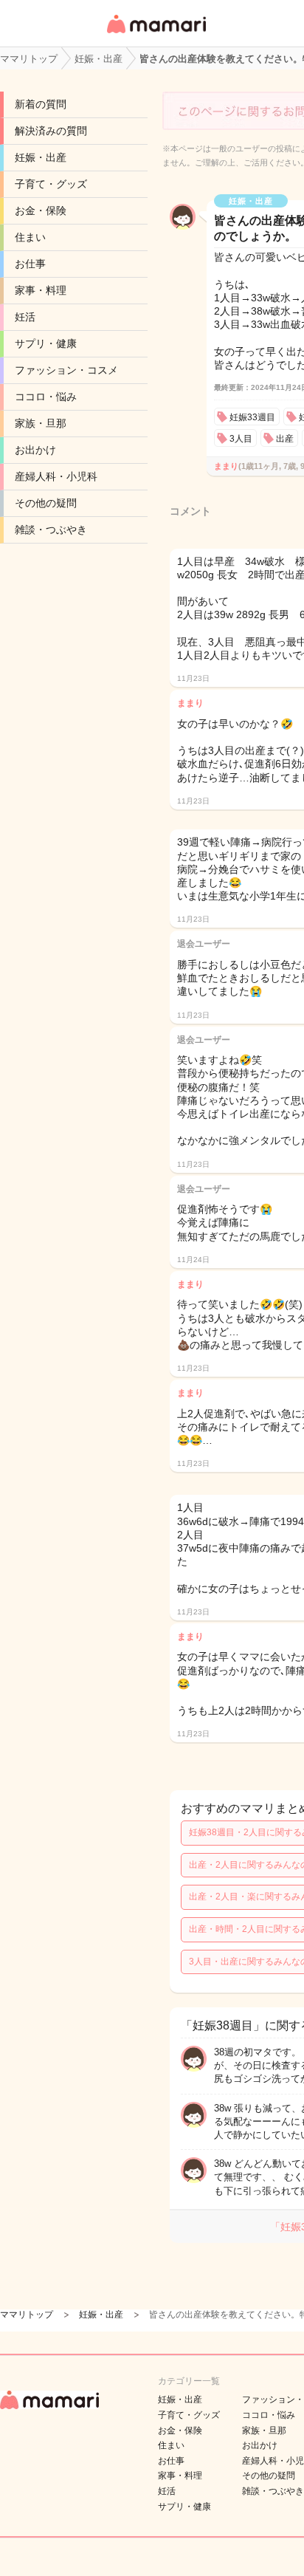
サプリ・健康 (46, 343)
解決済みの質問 (51, 131)
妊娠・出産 (41, 157)
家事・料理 (41, 290)
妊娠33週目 (252, 417)
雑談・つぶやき (51, 530)
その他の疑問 (46, 503)
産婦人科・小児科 (56, 476)
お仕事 (30, 264)
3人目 (241, 439)
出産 (285, 439)
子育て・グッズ (51, 184)
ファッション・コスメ (66, 370)
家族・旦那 (41, 423)
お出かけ (35, 450)
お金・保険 (41, 210)
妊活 (25, 317)
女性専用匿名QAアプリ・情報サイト (156, 34)
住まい (30, 237)
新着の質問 (41, 104)
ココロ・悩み (46, 397)
